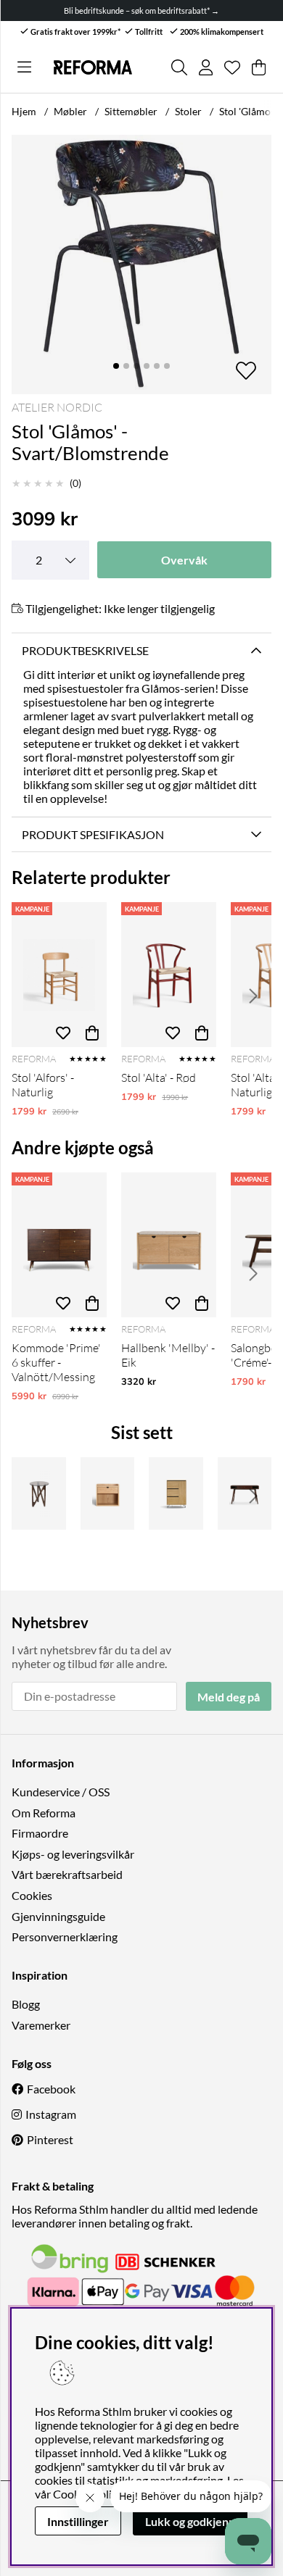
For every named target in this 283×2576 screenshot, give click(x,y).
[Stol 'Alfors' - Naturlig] (59, 975)
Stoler (188, 111)
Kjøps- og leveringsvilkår (73, 1854)
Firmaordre (40, 1833)
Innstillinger (78, 2521)
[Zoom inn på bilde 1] (141, 264)
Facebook (51, 2089)
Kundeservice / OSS (61, 1792)
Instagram (51, 2114)
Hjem (24, 111)
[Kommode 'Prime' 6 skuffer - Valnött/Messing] (59, 1245)
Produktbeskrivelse (85, 650)
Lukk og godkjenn (190, 2521)
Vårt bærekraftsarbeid (67, 1874)
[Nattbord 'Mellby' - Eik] (108, 1493)
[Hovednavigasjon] (24, 67)
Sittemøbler (131, 111)
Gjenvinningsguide (58, 1916)
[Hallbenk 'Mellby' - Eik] (169, 1245)
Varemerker (41, 2025)
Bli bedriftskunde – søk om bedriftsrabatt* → (141, 11)
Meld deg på (229, 1697)
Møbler (70, 111)
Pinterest (50, 2139)
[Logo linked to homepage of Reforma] (93, 68)
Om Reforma (44, 1813)
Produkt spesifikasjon (93, 834)
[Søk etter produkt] (179, 67)
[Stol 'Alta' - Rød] (169, 975)
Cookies (32, 1895)
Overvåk (184, 560)
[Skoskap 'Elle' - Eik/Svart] (176, 1493)
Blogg (26, 2004)
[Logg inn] (206, 67)
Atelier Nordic (57, 407)
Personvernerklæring (65, 1937)
